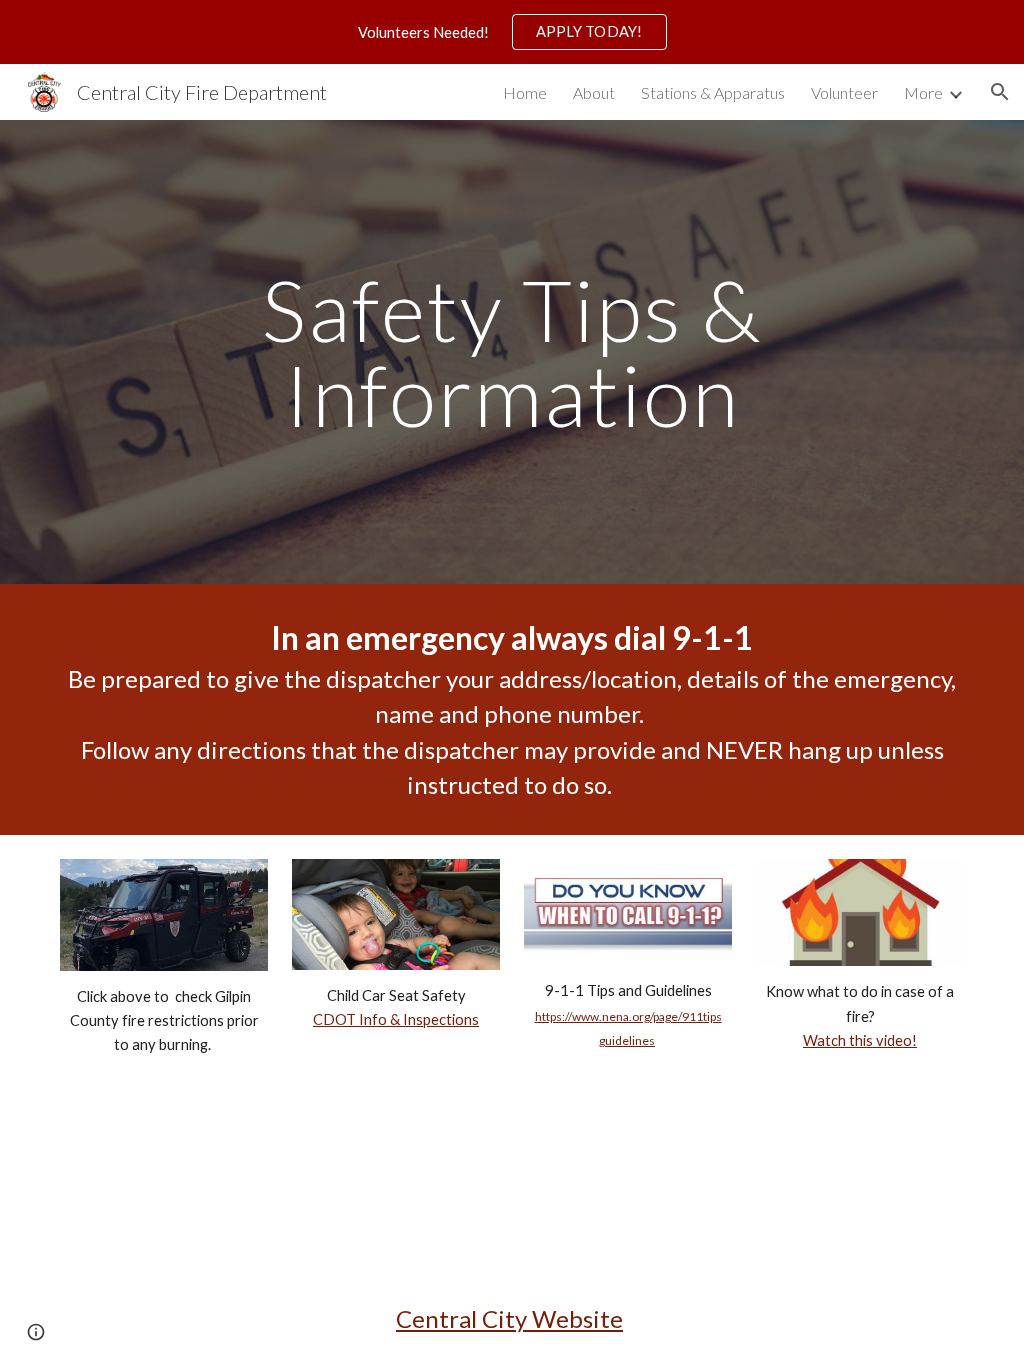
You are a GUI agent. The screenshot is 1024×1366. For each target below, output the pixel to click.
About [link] (594, 92)
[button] (1000, 92)
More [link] (923, 92)
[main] (512, 352)
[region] (512, 32)
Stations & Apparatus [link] (713, 92)
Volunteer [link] (844, 92)
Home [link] (525, 92)
